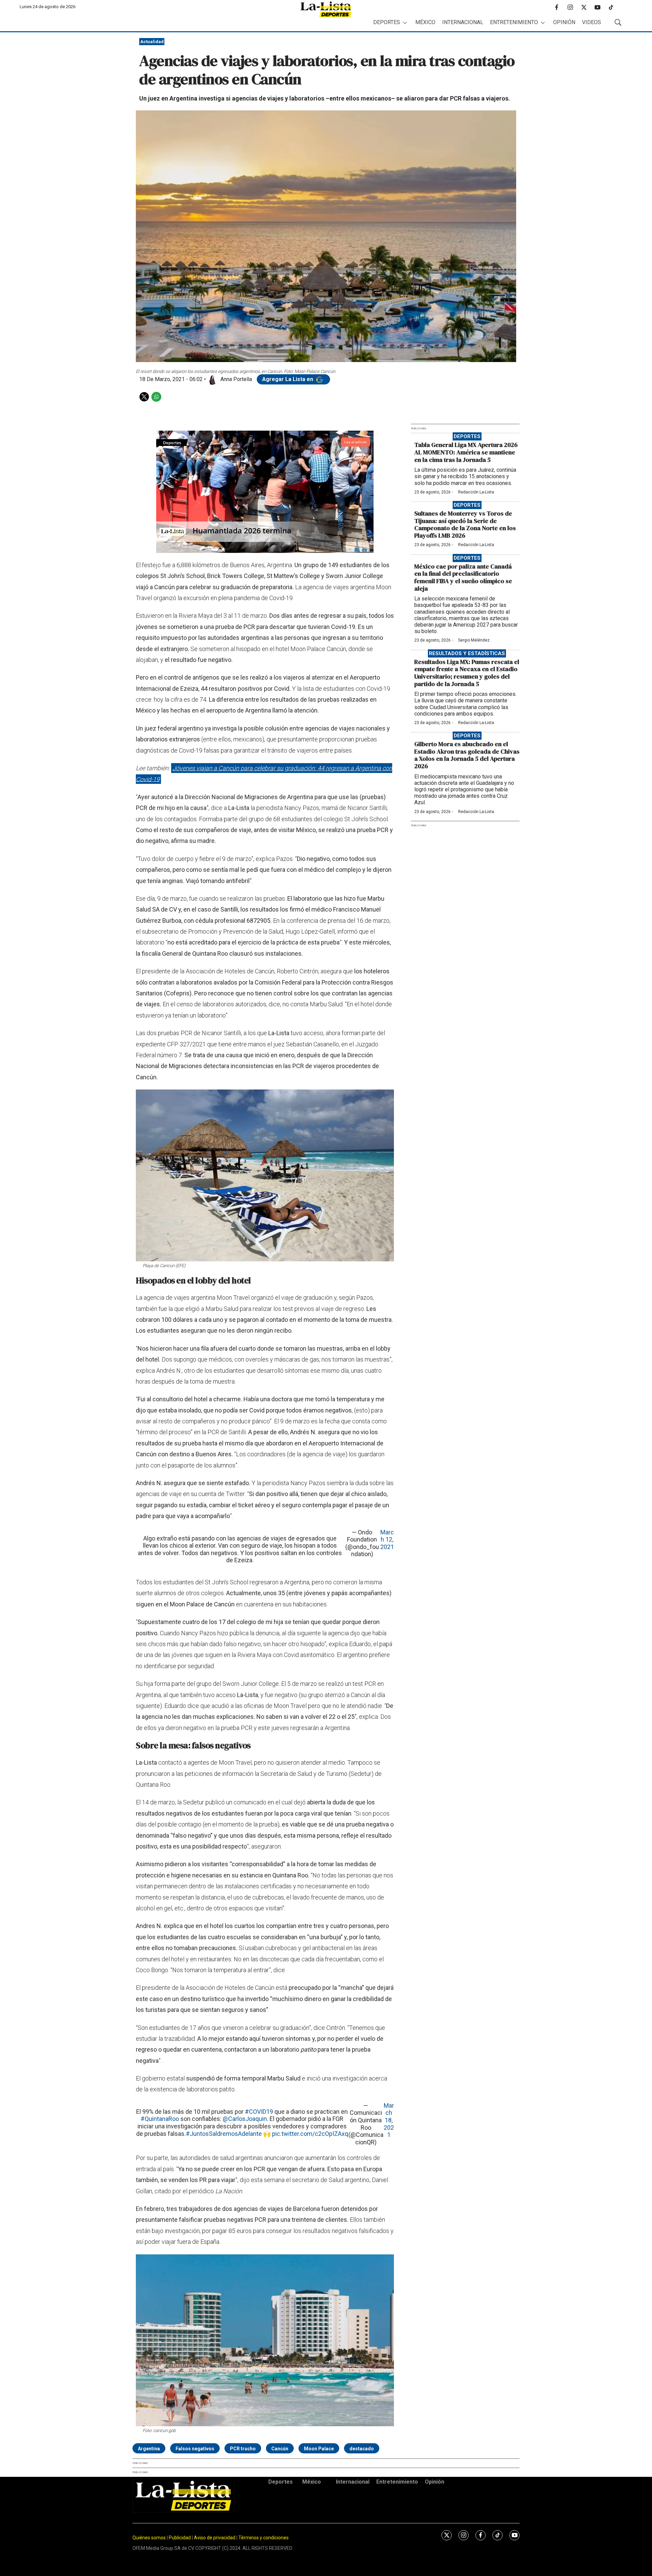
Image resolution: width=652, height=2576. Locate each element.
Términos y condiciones (264, 2538)
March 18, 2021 (389, 2120)
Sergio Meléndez (474, 640)
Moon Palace (319, 2449)
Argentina (149, 2449)
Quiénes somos (149, 2538)
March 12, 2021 (387, 1539)
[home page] (326, 9)
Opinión (564, 22)
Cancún (280, 2449)
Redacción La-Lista (476, 492)
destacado (362, 2449)
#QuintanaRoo (160, 2119)
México (425, 22)
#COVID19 (259, 2112)
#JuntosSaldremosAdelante (224, 2134)
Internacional (463, 22)
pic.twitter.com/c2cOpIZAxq (310, 2134)
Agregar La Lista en (288, 379)
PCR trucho (243, 2449)
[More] (405, 23)
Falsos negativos (195, 2449)
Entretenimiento (514, 22)
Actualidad (152, 42)
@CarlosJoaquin (245, 2119)
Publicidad (180, 2538)
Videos (592, 22)
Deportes (387, 22)
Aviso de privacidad (215, 2538)
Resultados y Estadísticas (467, 653)
